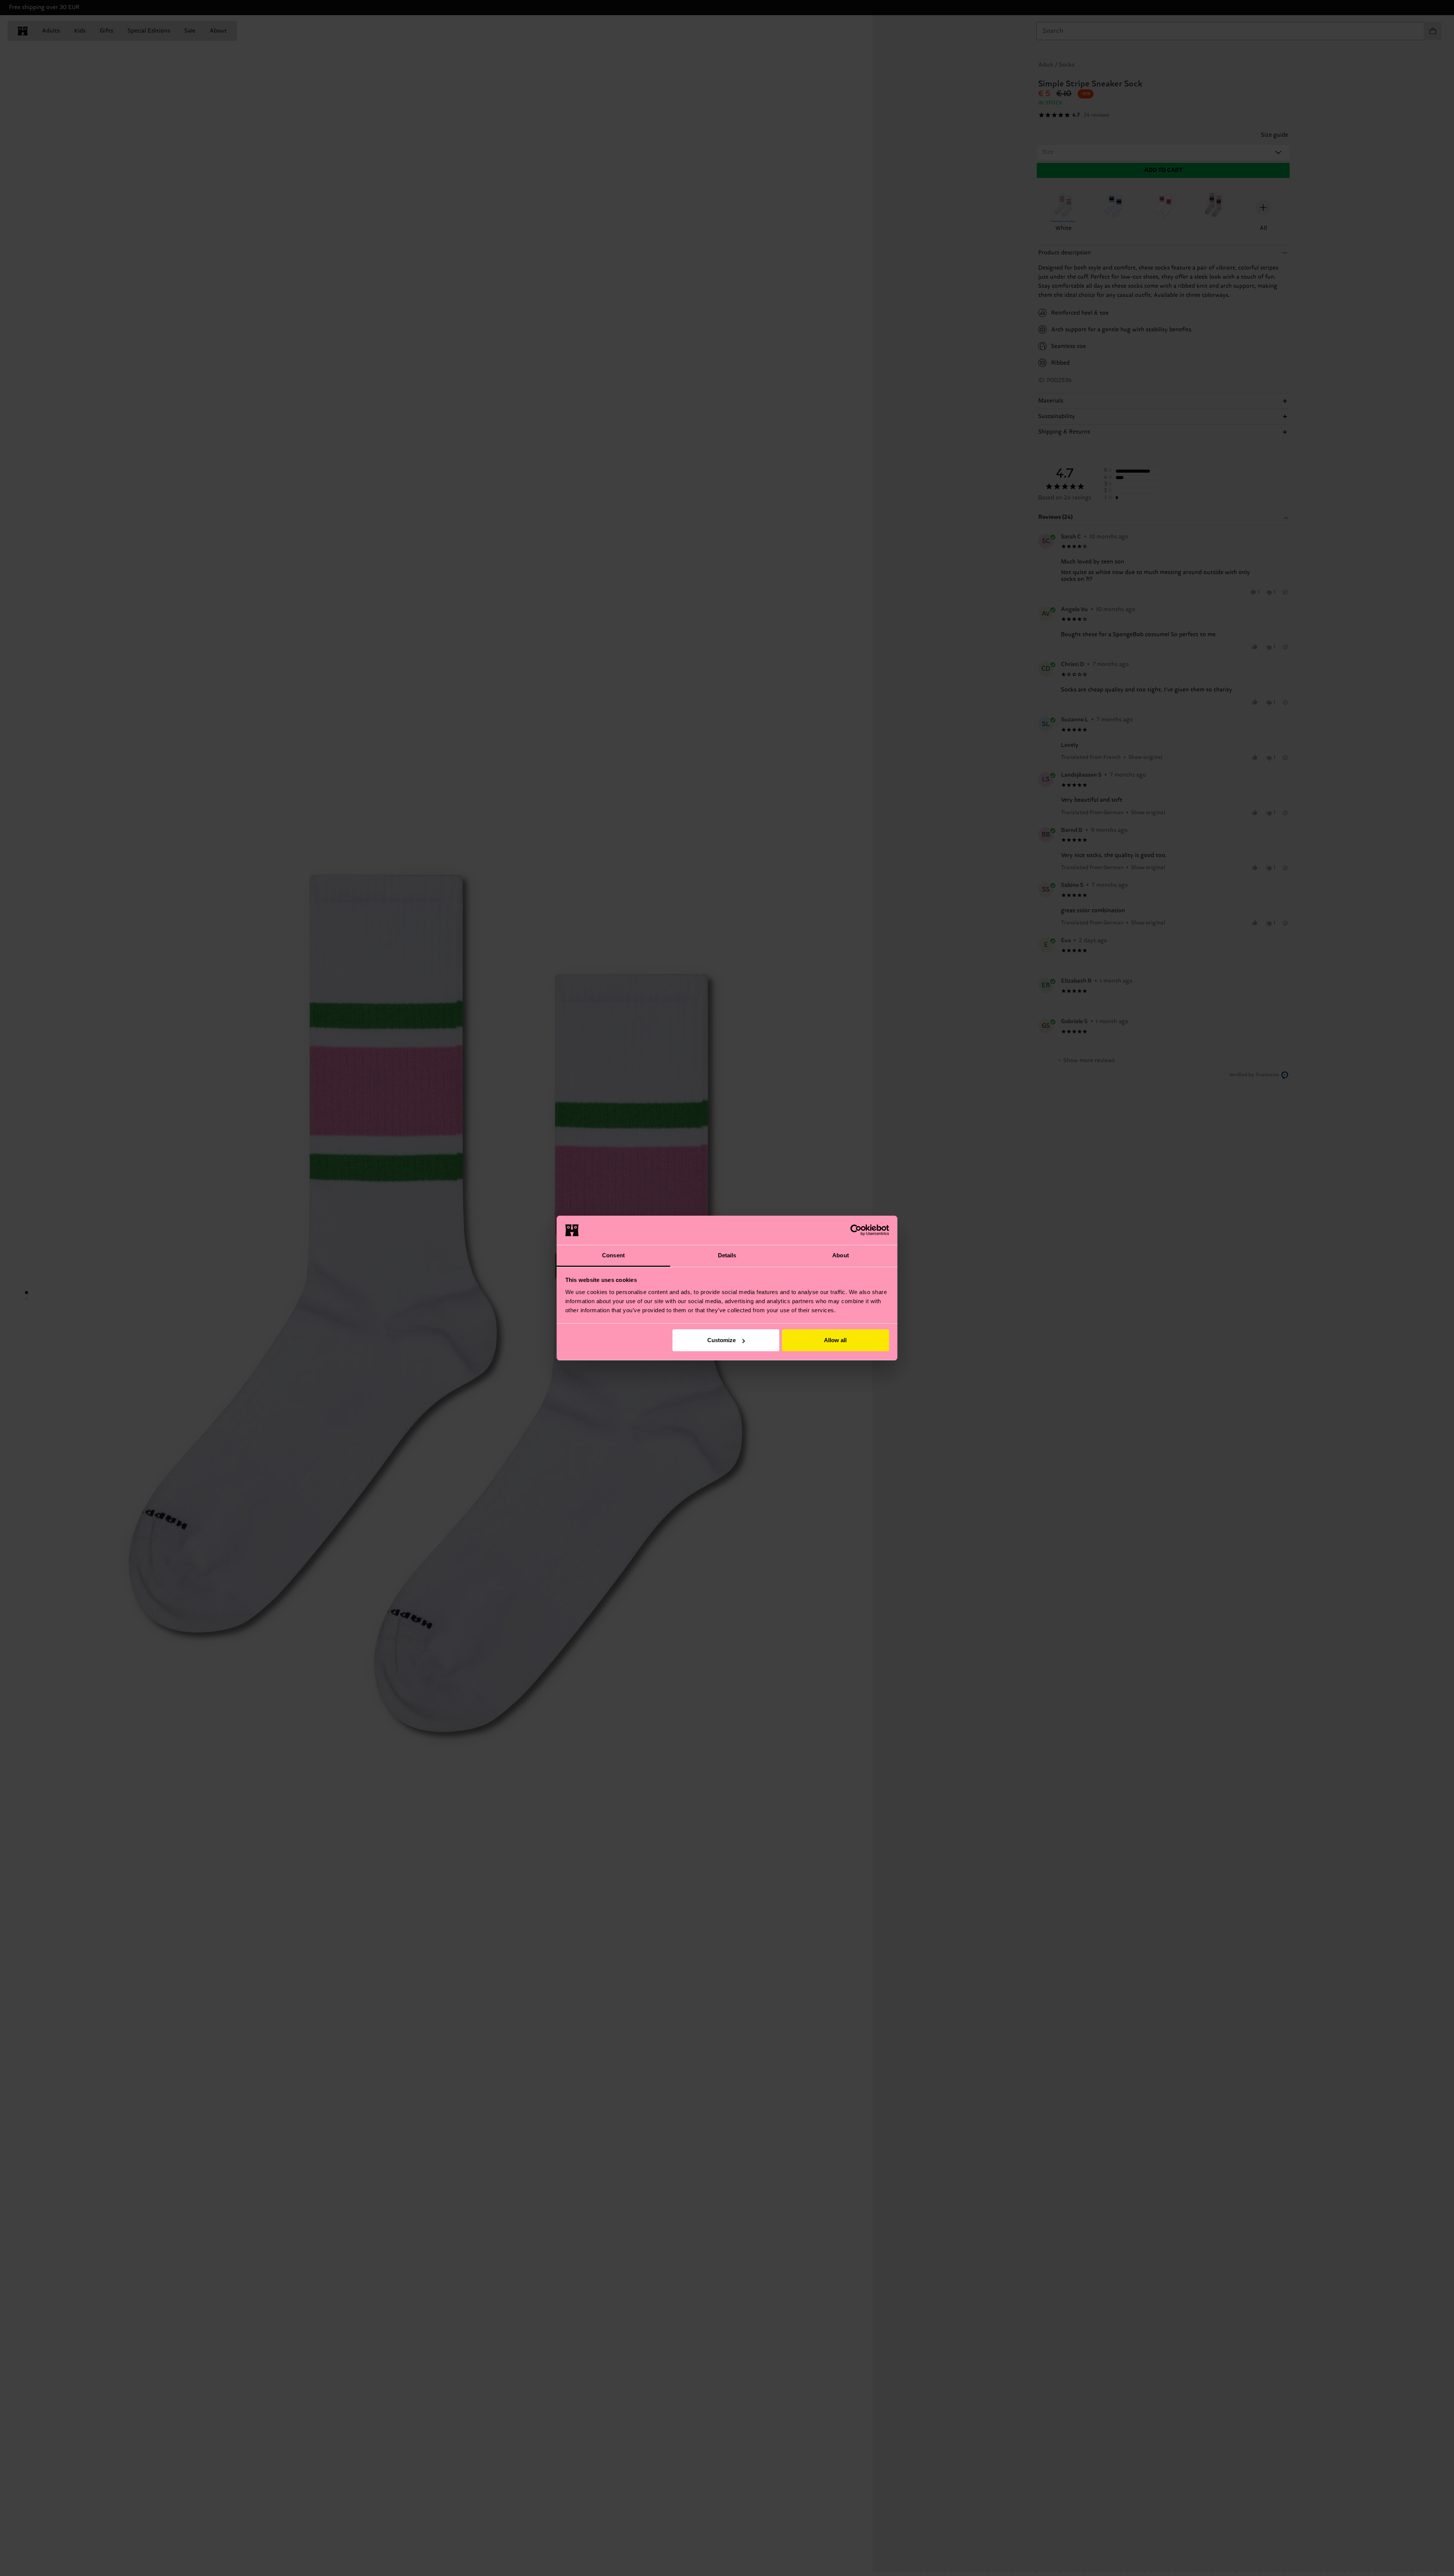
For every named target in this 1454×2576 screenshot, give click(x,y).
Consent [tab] (613, 1255)
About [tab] (841, 1255)
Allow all (835, 1340)
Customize (722, 1340)
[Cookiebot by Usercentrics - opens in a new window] (856, 1230)
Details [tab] (727, 1255)
